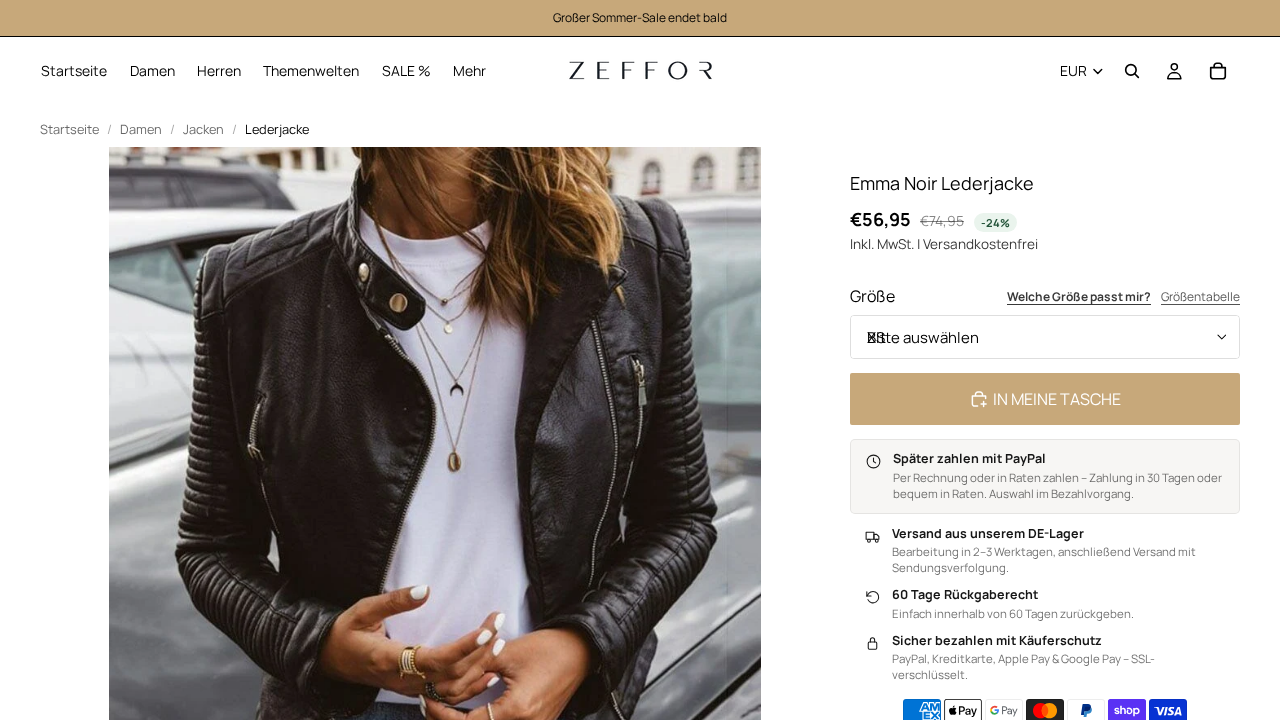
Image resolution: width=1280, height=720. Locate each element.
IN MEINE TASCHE (1057, 399)
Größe (872, 296)
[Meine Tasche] (1218, 71)
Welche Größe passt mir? (1079, 297)
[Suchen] (1132, 71)
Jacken (203, 129)
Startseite (69, 129)
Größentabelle (1200, 297)
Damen (141, 129)
